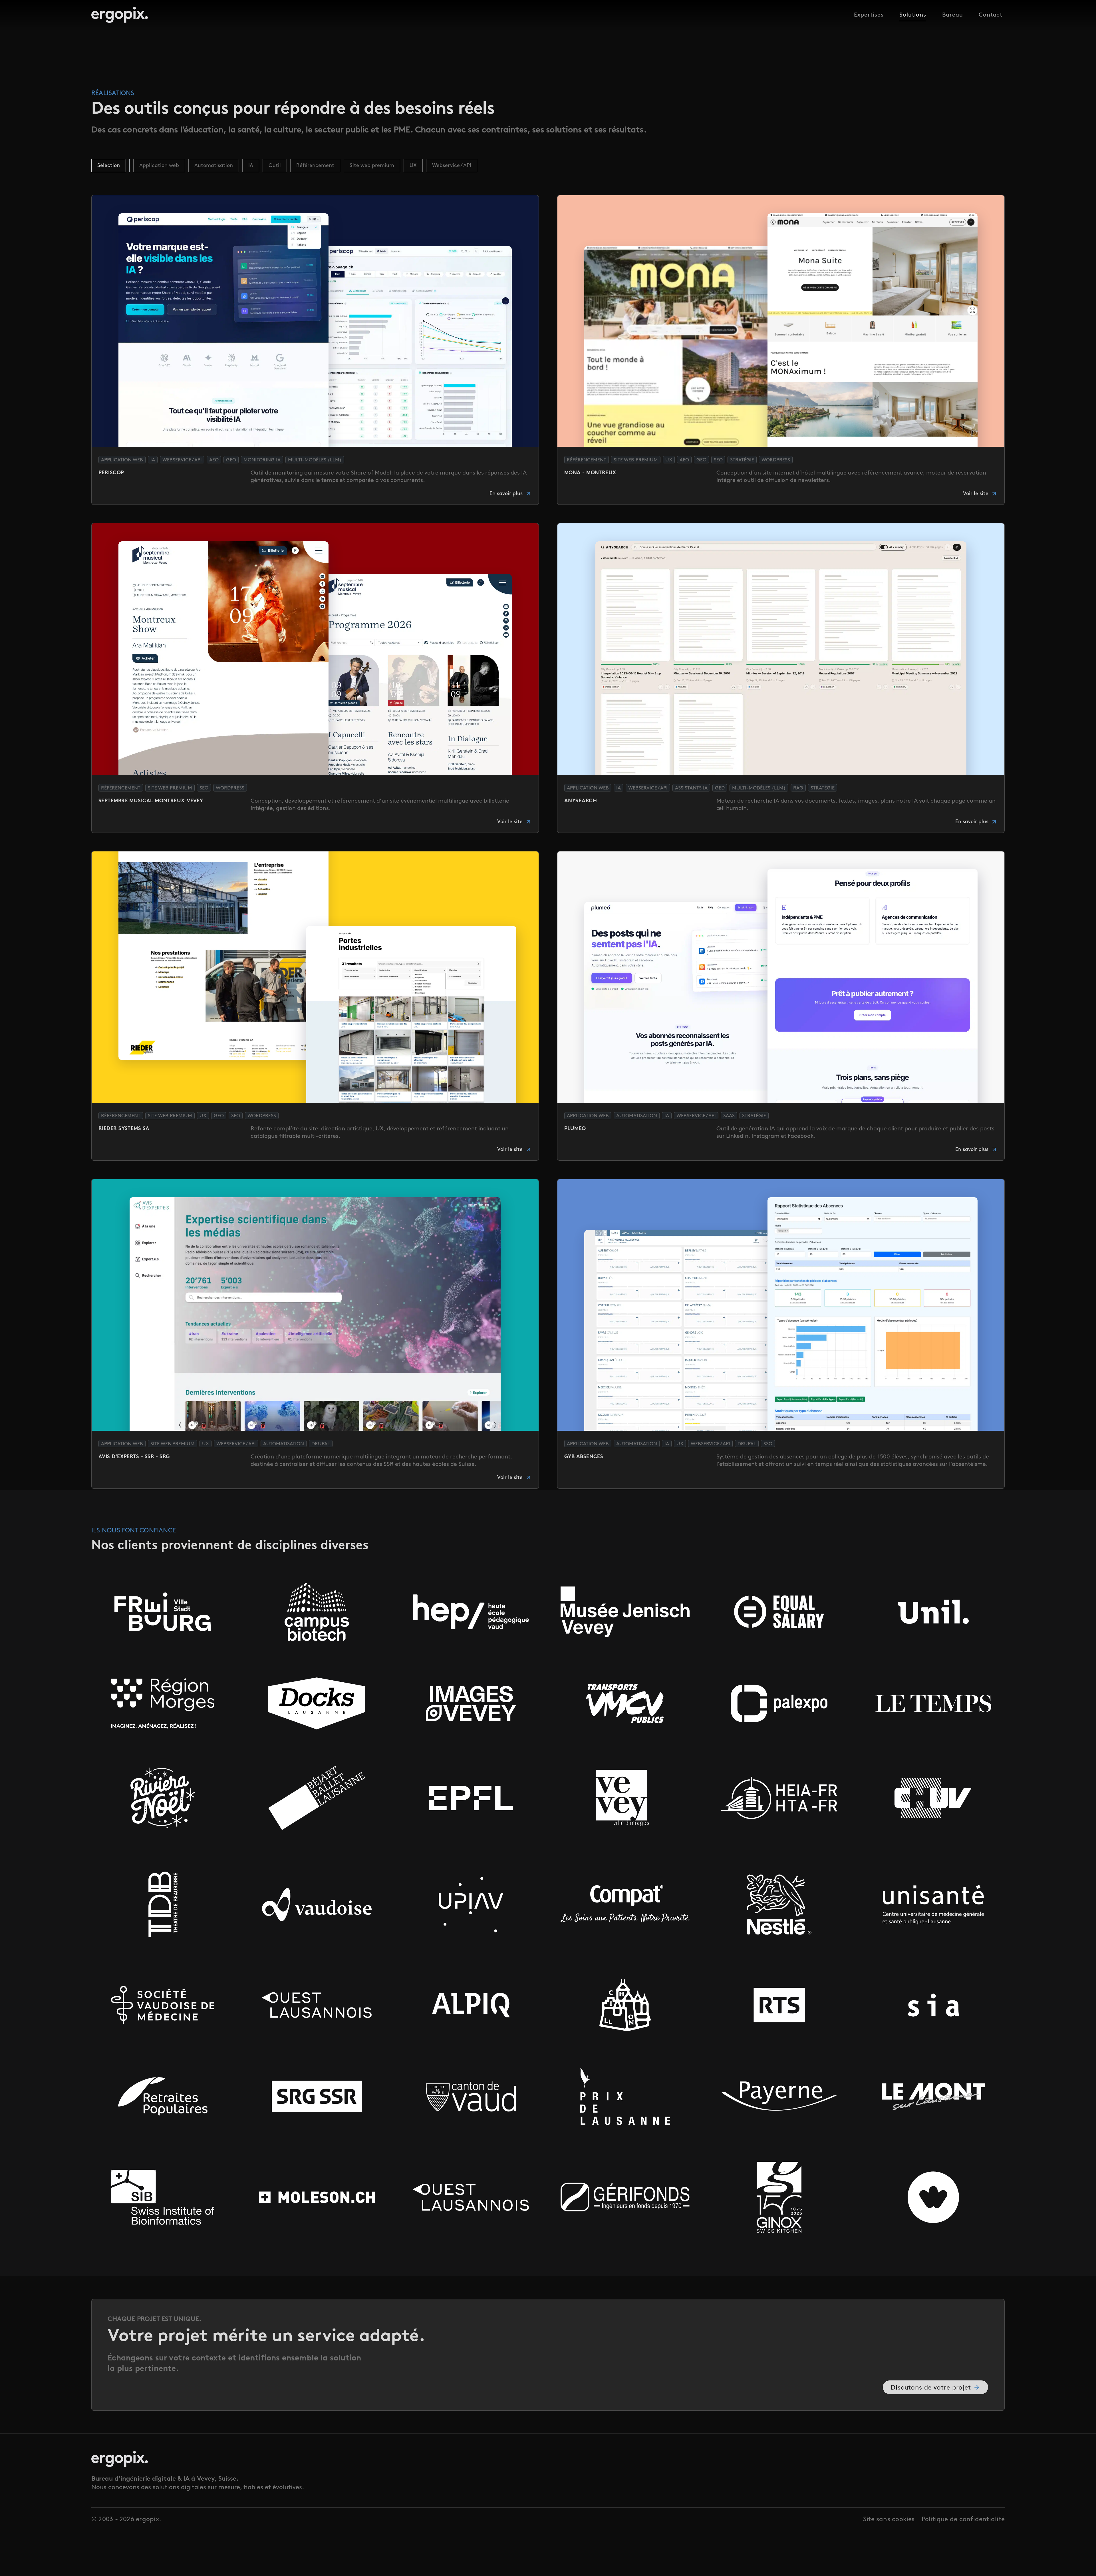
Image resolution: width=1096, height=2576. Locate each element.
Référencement (315, 166)
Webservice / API (452, 166)
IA (251, 166)
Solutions (913, 15)
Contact (991, 15)
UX (413, 166)
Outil (275, 166)
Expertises (869, 15)
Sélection (109, 166)
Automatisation (214, 166)
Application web (159, 166)
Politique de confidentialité (963, 2519)
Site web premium (372, 166)
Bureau (953, 15)
